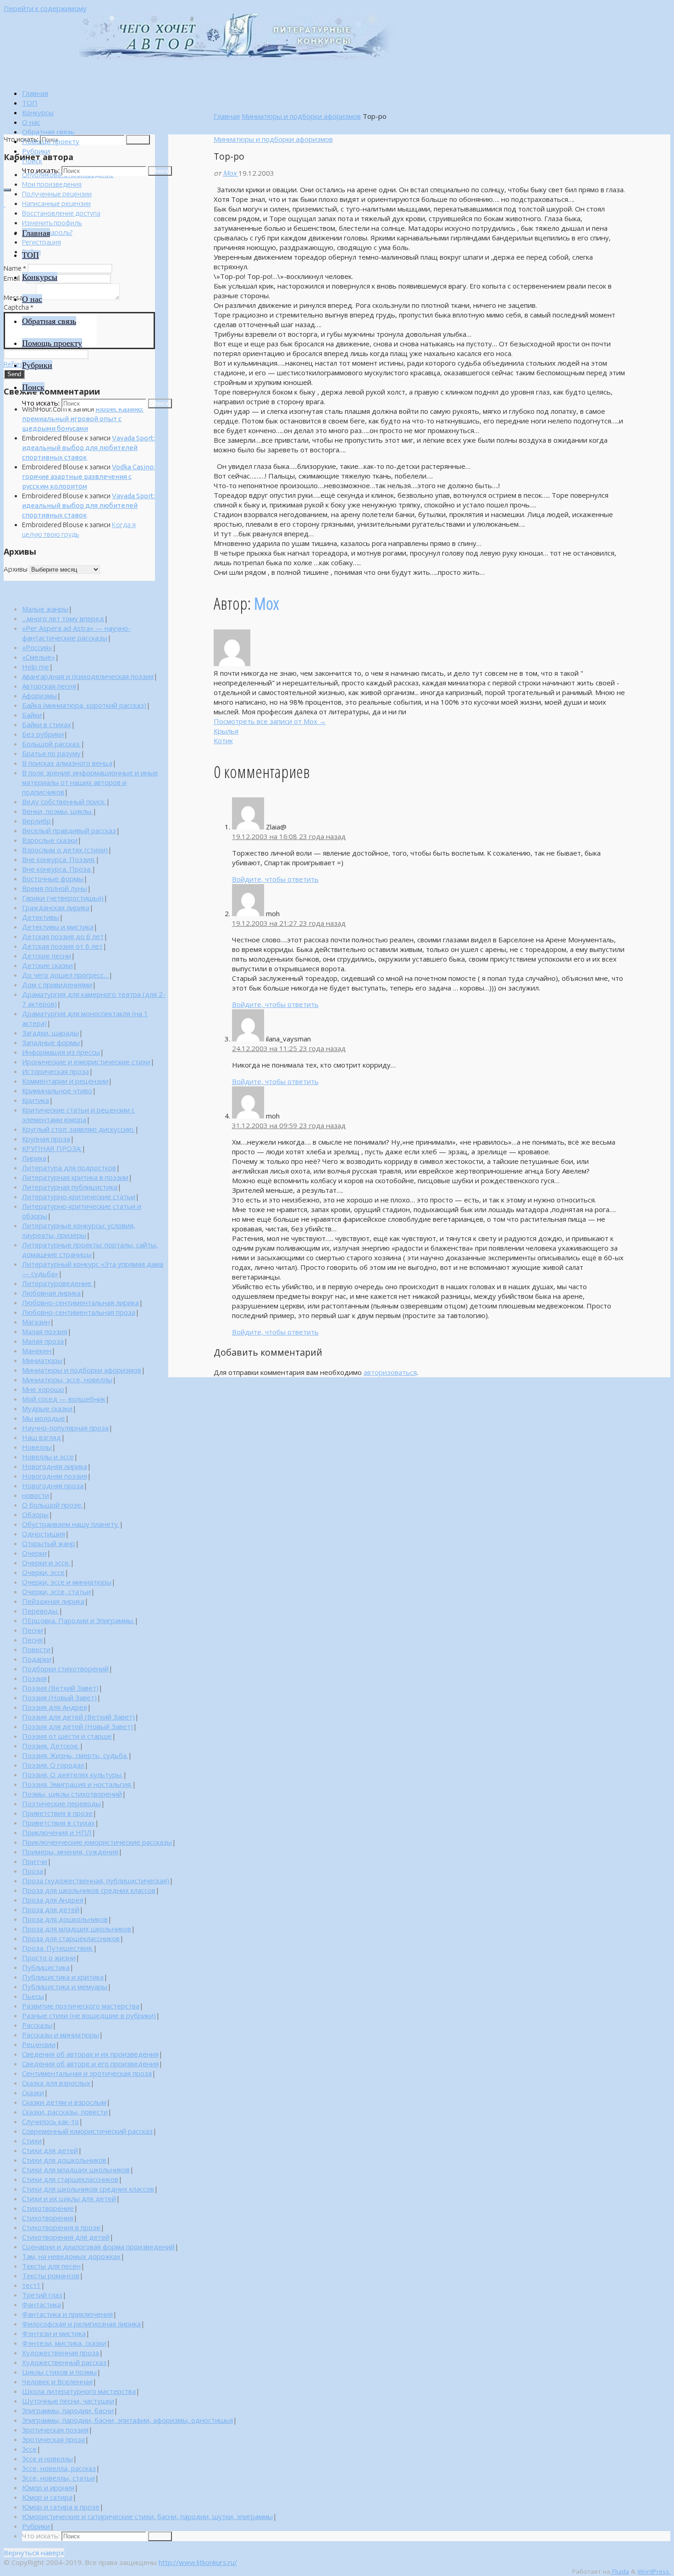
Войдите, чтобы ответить (275, 879)
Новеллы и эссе (48, 1457)
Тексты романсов (51, 2276)
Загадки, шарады (50, 1033)
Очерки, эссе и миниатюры (67, 1582)
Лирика (34, 1158)
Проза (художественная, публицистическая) (96, 1881)
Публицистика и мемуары (65, 1986)
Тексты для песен (51, 2266)
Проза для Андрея (53, 1900)
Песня (32, 1640)
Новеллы (37, 1447)
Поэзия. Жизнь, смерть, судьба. (75, 1755)
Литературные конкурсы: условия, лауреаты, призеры (79, 1230)
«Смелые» (39, 657)
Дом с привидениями (57, 985)
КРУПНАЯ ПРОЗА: (52, 1148)
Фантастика (41, 2304)
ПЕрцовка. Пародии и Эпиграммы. (78, 1620)
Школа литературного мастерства (79, 2391)
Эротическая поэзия (55, 2430)
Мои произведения (52, 184)
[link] (32, 161)
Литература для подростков (69, 1168)
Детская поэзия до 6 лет (63, 936)
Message (19, 298)
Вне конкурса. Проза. (57, 869)
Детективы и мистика (58, 927)
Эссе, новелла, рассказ (59, 2468)
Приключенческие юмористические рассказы (97, 1842)
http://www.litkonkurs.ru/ (198, 2562)
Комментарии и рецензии (65, 1081)
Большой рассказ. (51, 744)
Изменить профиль (52, 223)
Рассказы (37, 2025)
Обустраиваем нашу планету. (71, 1524)
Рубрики (36, 2526)
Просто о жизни (49, 1958)
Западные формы (51, 1042)
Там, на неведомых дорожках (71, 2256)
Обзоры (35, 1514)
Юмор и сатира (47, 2497)
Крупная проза (46, 1139)
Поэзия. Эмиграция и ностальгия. (77, 1784)
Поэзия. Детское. (51, 1746)
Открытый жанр (49, 1543)
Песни (33, 1630)
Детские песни (47, 956)
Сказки (33, 2092)
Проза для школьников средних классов (89, 1890)
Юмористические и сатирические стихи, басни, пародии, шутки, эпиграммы (147, 2516)
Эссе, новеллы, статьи (58, 2478)
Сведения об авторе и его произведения (90, 2064)
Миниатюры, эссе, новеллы (67, 1380)
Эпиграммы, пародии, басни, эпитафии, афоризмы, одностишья (127, 2420)
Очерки (34, 1553)
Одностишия (44, 1534)
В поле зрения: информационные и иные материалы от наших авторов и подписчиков (90, 782)
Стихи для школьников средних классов (88, 2189)
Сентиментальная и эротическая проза (87, 2073)
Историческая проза (55, 1071)
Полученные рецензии (57, 194)
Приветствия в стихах (58, 1823)
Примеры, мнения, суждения (70, 1852)
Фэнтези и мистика (54, 2333)
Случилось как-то (50, 2121)
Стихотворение (48, 2208)
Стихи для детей (50, 2150)
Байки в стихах (47, 724)
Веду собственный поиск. (64, 801)
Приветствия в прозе (57, 1813)
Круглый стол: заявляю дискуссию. (78, 1129)
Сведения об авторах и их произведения (90, 2054)
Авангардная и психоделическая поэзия (88, 676)
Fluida (620, 2571)
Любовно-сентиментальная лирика (80, 1302)
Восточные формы (53, 879)
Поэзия (34, 1678)
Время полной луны (55, 888)
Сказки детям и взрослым (64, 2102)
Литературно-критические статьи (79, 1196)
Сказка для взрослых (56, 2083)
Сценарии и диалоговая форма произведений (98, 2247)
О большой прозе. (52, 1505)
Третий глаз (42, 2295)
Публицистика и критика (63, 1977)
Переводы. (40, 1611)
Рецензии (39, 2044)
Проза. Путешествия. (58, 1948)
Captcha (19, 307)
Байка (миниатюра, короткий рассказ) (84, 705)
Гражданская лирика (56, 907)
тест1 (31, 2285)
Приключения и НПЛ (57, 1832)
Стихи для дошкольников (64, 2160)
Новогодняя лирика (55, 1466)
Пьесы (33, 1996)
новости (36, 1495)
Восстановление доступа (61, 213)
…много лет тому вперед (63, 618)
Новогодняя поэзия (55, 1476)
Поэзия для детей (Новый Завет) (77, 1726)
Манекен (37, 1351)
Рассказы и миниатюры (61, 2035)
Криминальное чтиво (57, 1090)
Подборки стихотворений (65, 1669)
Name (15, 268)
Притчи (35, 1861)
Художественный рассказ (64, 2362)
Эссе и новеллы (47, 2459)
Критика (36, 1100)
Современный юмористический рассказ (87, 2131)
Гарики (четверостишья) (63, 898)
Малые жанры (45, 609)
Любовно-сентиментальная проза (79, 1312)
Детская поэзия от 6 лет (62, 946)
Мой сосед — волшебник (64, 1399)
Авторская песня (49, 686)
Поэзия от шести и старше (67, 1736)
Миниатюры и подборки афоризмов (301, 116)
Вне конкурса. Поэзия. (59, 859)
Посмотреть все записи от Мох (270, 721)
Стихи (32, 2141)
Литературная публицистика (70, 1187)
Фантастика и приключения (67, 2314)
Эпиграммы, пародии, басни (68, 2410)
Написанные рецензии (56, 203)
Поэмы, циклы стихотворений (72, 1794)
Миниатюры (42, 1360)
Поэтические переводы (61, 1803)
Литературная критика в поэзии (75, 1177)
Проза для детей (51, 1909)
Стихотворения (48, 2218)
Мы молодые (44, 1418)
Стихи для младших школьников (76, 2170)
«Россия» (37, 647)
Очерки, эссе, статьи (56, 1591)
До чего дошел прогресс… (65, 975)
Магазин (36, 1322)
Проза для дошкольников (65, 1919)
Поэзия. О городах (53, 1765)
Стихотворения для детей (66, 2237)
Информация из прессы (61, 1052)
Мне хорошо (43, 1389)
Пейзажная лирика (53, 1601)
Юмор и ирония (48, 2487)
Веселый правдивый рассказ (69, 830)
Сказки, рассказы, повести (65, 2112)
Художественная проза (61, 2353)
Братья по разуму (51, 753)
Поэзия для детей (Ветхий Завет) (78, 1717)
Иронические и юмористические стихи (86, 1062)
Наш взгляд (41, 1437)
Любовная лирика (51, 1293)
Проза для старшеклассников (71, 1938)
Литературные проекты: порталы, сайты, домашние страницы (90, 1249)
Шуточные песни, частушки (68, 2401)
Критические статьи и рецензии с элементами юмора (78, 1115)
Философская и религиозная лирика (81, 2324)
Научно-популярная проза (65, 1428)
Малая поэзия (45, 1331)
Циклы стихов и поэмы (59, 2372)
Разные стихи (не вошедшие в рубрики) (89, 2015)
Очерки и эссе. (46, 1563)
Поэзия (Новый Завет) (59, 1697)
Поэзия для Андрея (55, 1707)
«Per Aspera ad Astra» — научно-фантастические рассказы (76, 633)
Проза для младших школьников (77, 1929)
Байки (32, 715)
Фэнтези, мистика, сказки (64, 2343)
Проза (33, 1871)
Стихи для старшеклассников (70, 2179)
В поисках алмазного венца (67, 763)
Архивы (16, 569)
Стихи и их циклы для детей (69, 2198)
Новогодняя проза (53, 1486)
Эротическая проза (53, 2439)
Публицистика (46, 1967)
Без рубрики (43, 734)
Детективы (41, 917)
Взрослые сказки (50, 840)
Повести (36, 1649)
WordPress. (654, 2571)
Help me (36, 667)
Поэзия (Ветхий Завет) (60, 1688)
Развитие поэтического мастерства (81, 2006)
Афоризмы (39, 695)
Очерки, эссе (43, 1572)
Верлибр (36, 821)
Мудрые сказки (47, 1408)
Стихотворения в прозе (61, 2227)
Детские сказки (47, 965)
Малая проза (43, 1341)
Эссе (29, 2449)
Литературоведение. (57, 1283)
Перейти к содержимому (45, 8)
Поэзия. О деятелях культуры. (72, 1775)
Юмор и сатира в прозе (61, 2507)
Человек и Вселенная (57, 2381)
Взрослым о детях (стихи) (65, 850)
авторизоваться (390, 1372)
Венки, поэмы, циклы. (57, 811)
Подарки (37, 1659)
